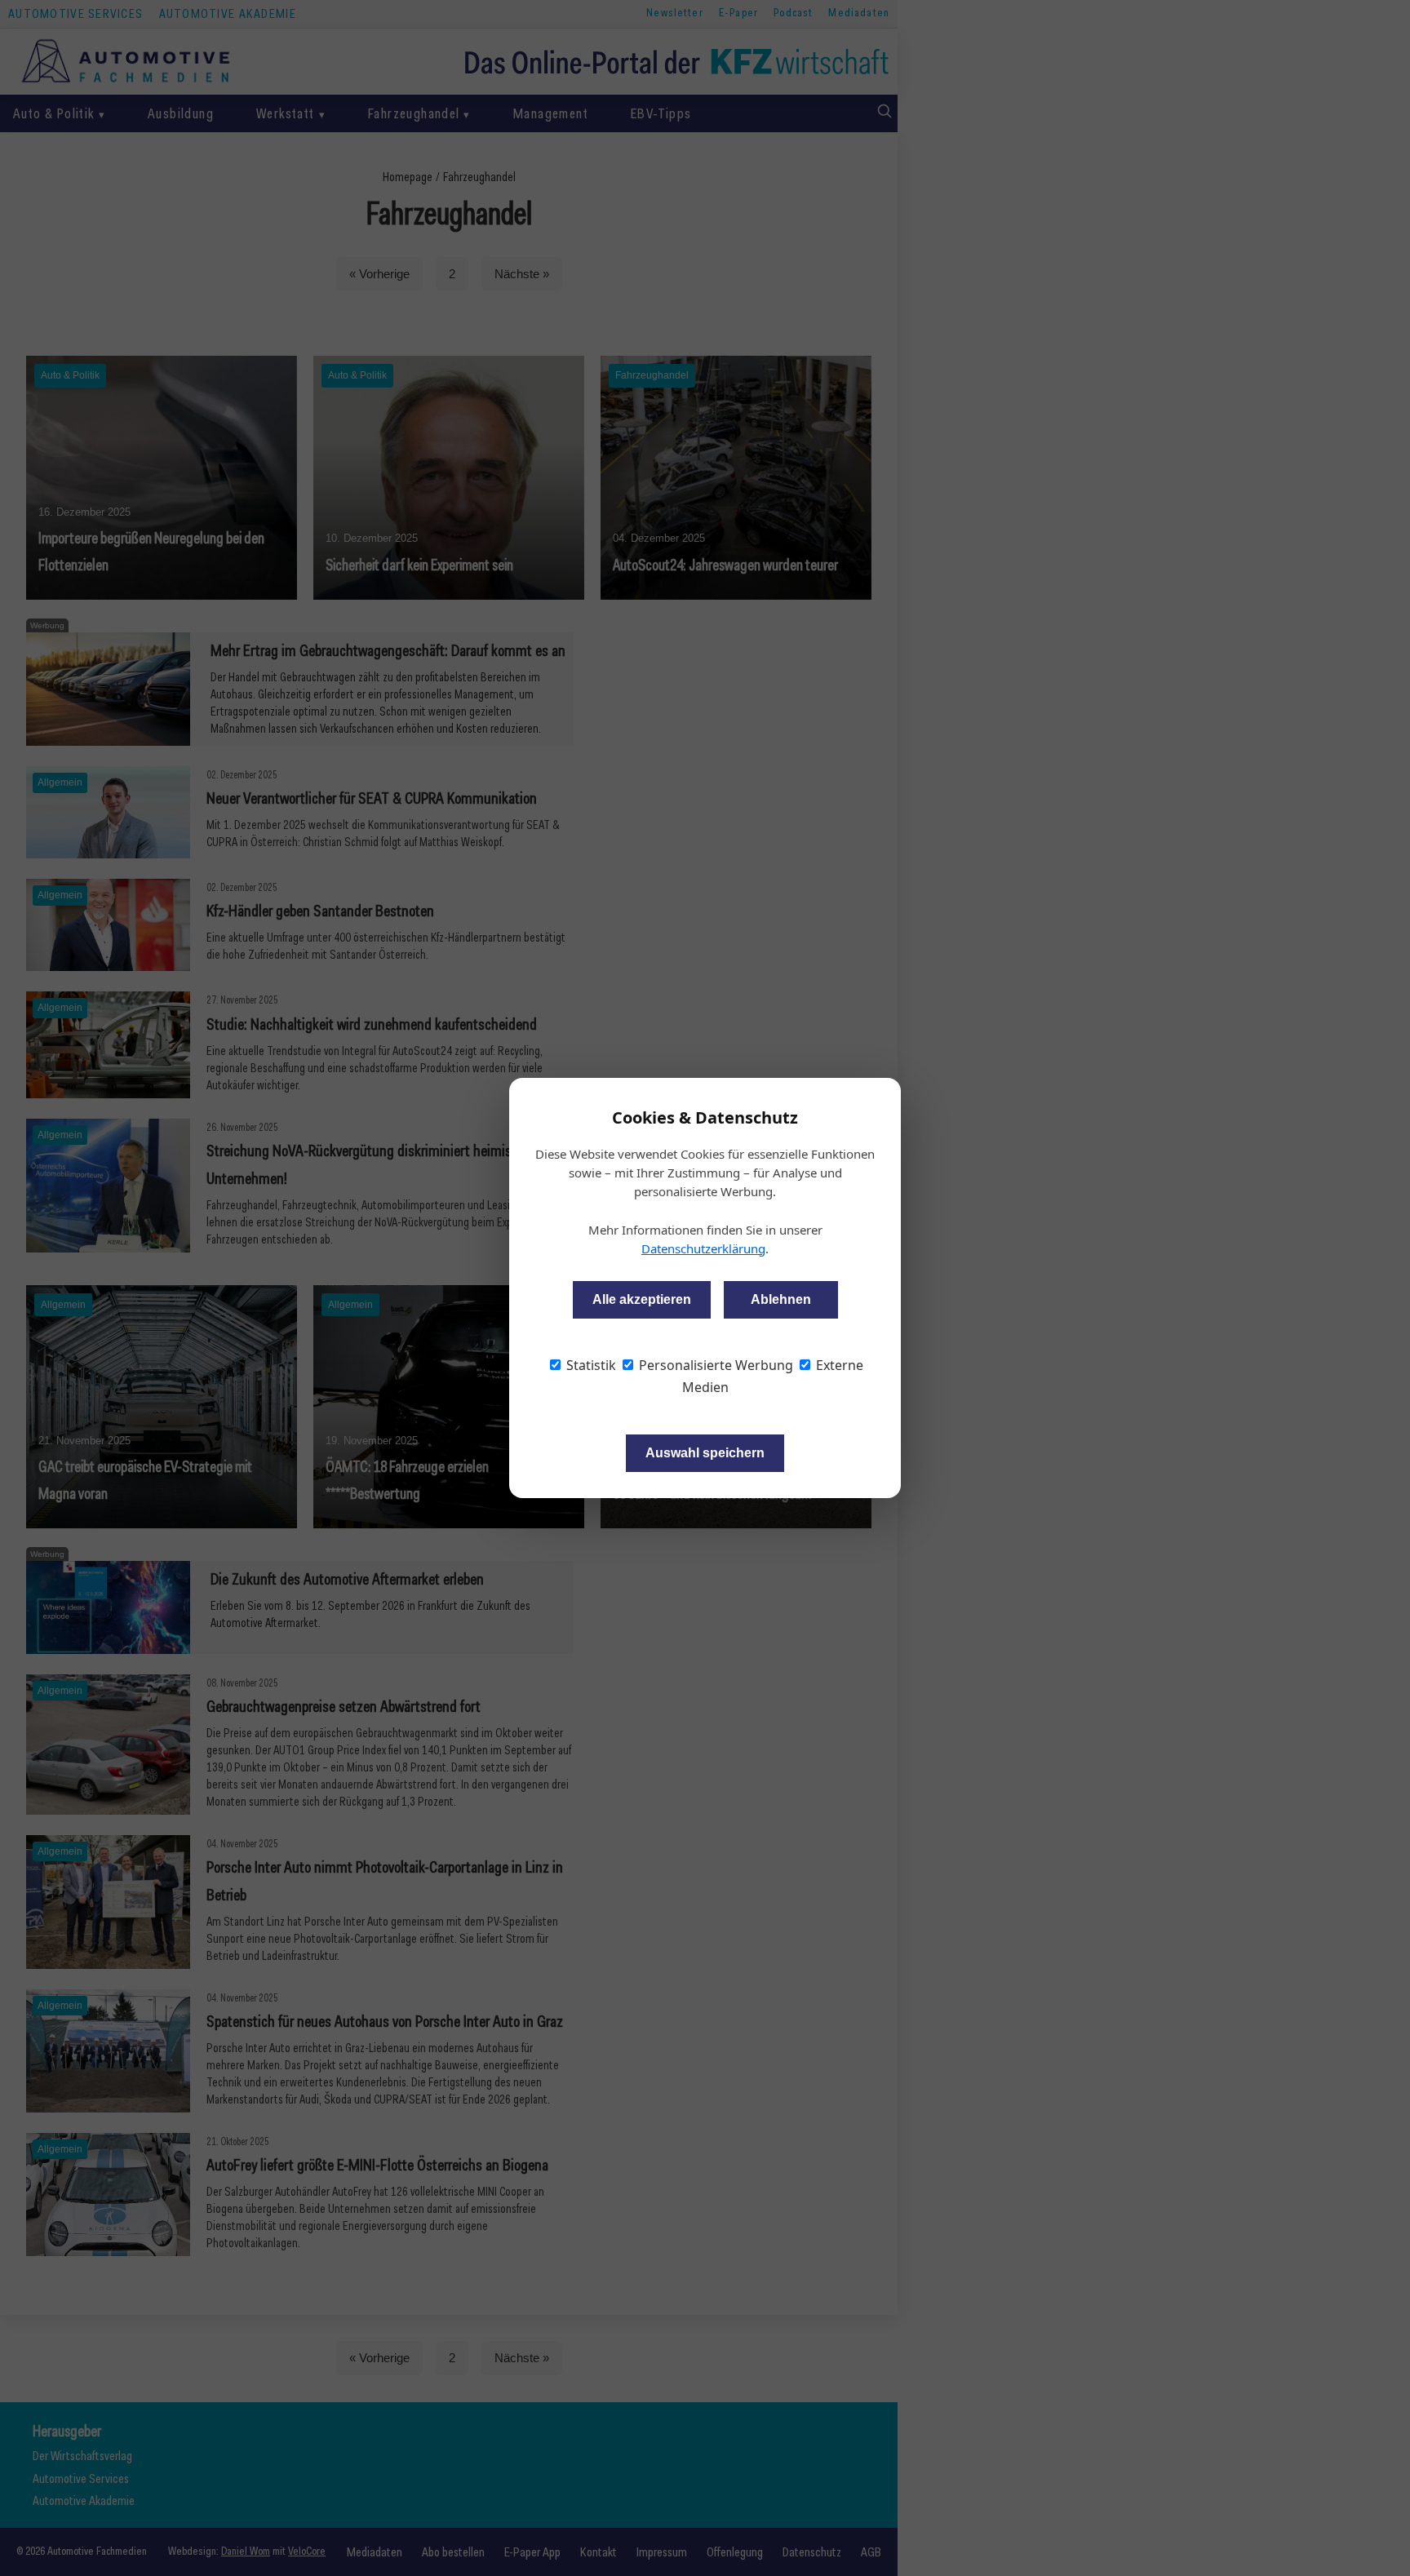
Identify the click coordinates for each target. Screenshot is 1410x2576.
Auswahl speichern (705, 1453)
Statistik (590, 1365)
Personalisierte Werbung (714, 1365)
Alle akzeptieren (642, 1299)
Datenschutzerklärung (703, 1248)
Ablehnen (781, 1299)
